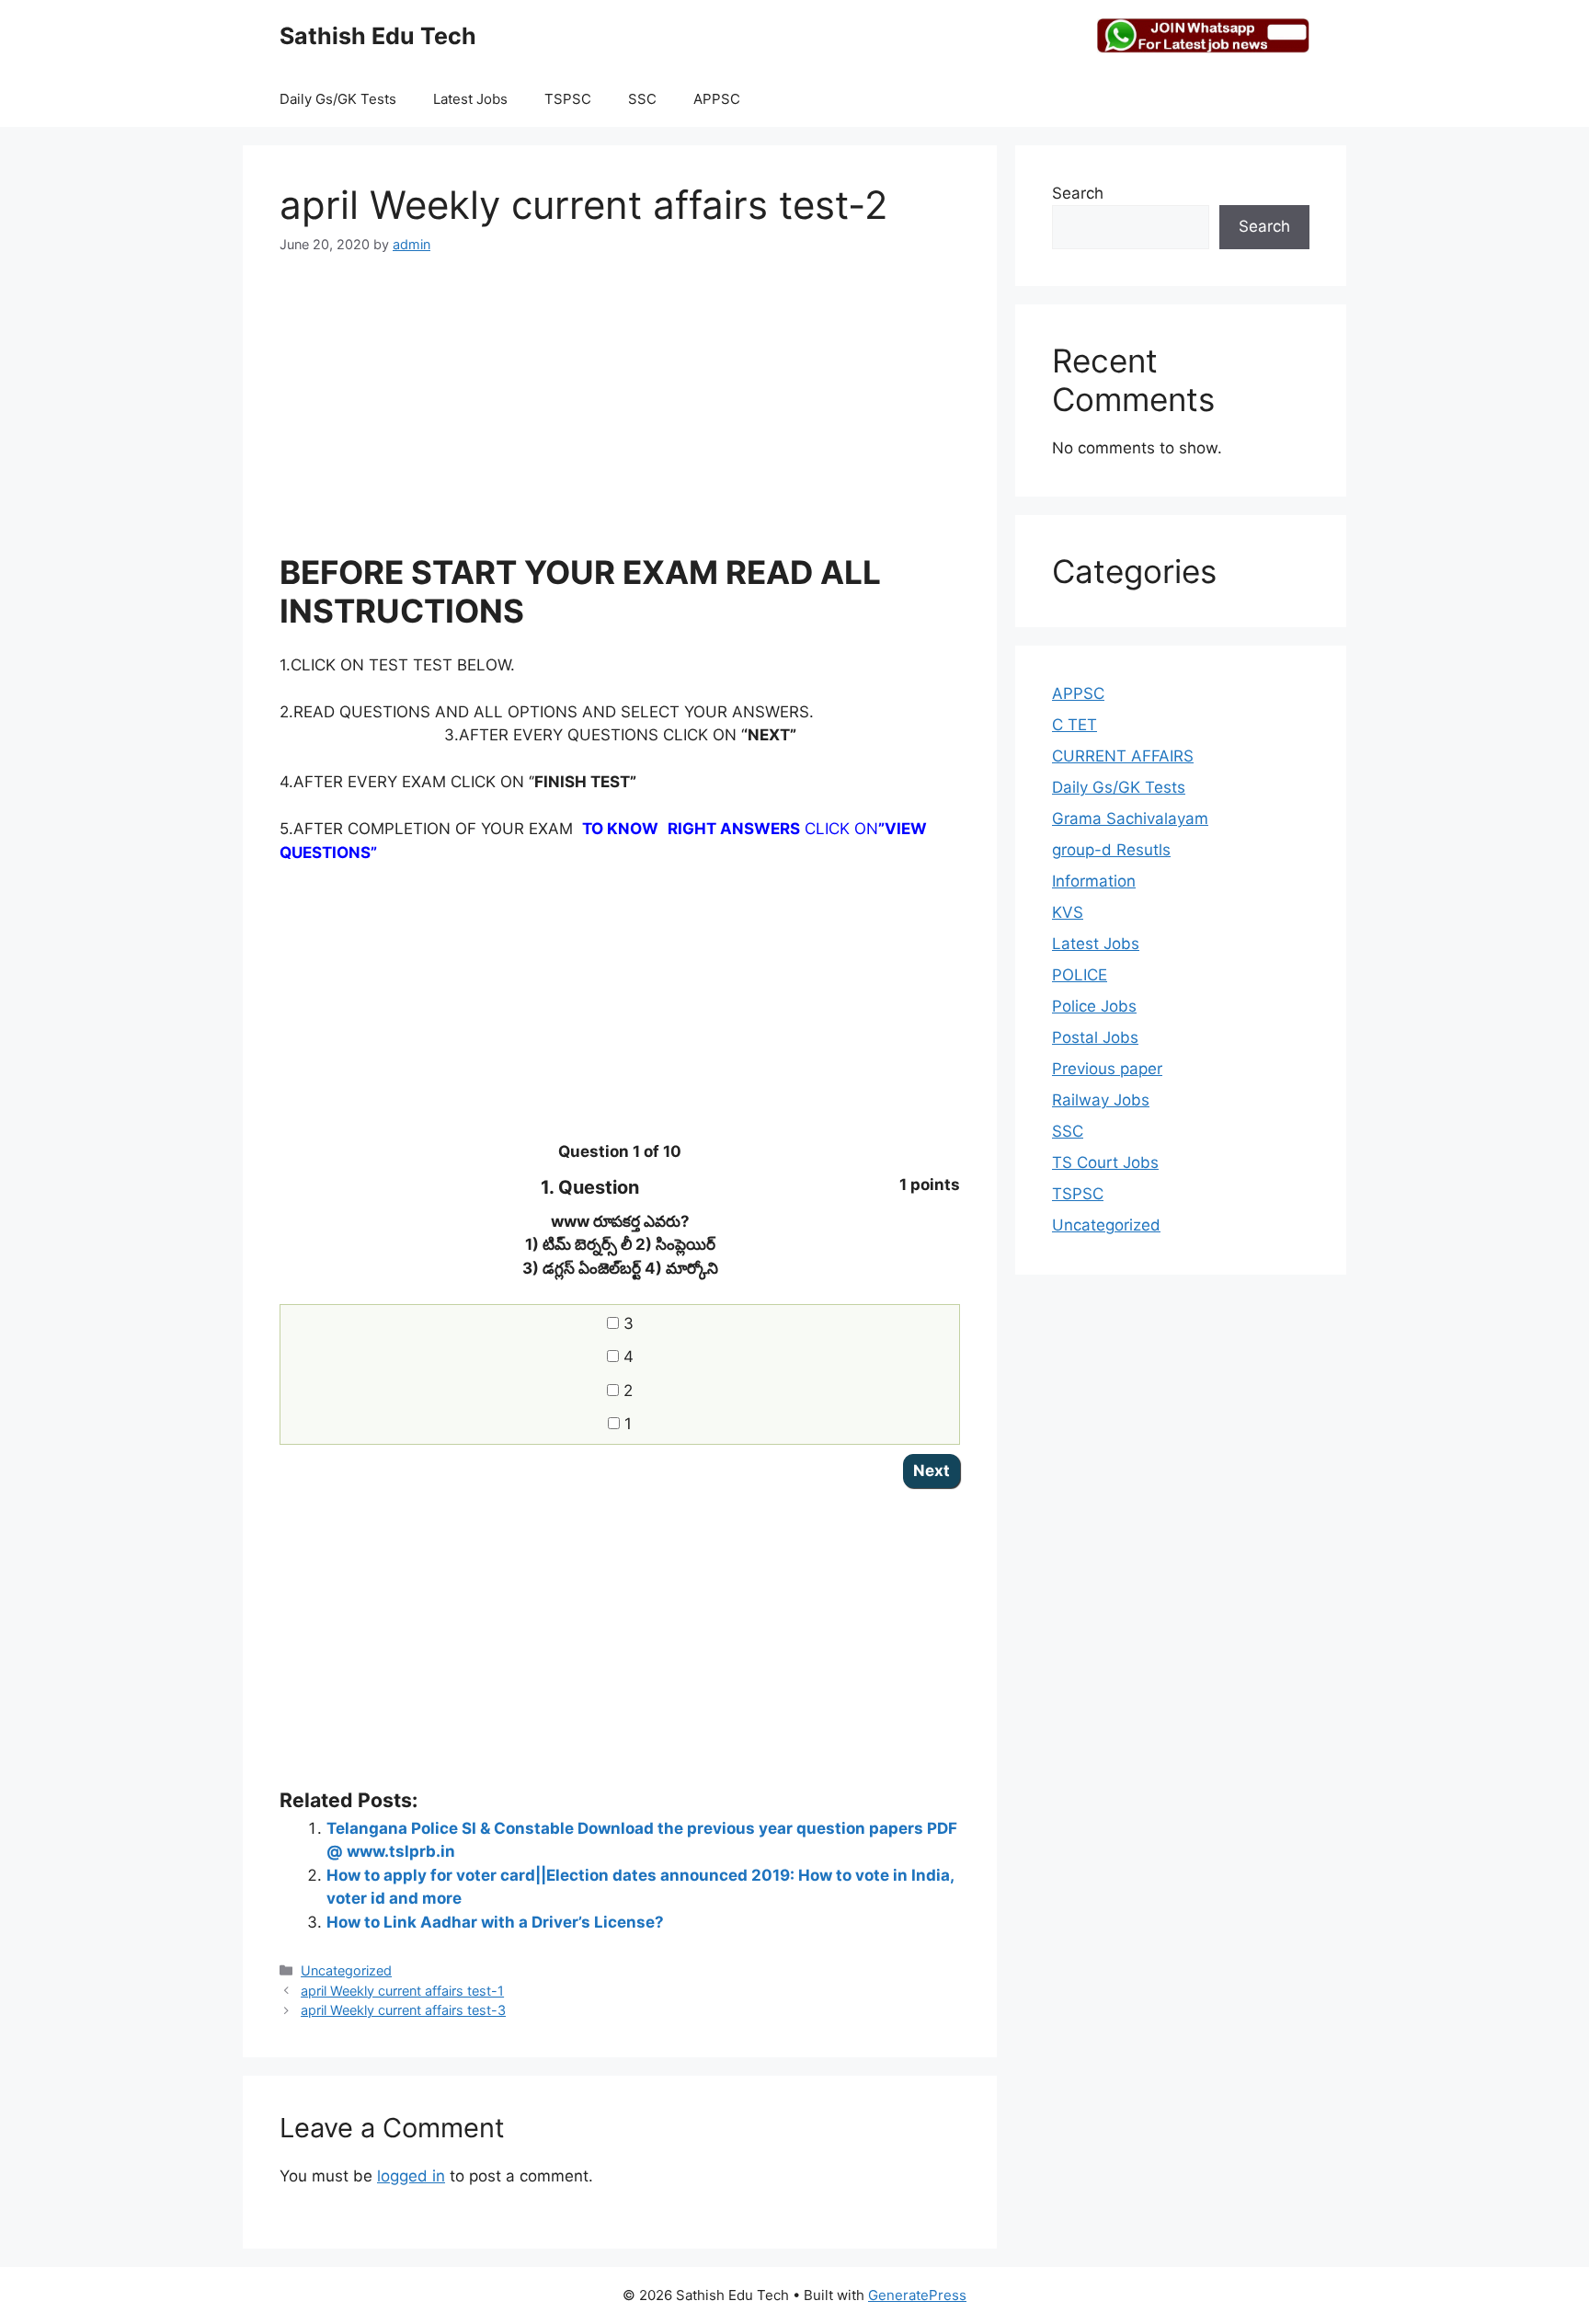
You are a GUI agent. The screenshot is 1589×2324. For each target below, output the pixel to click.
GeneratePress (917, 2295)
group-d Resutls (1111, 850)
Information (1094, 881)
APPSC (717, 99)
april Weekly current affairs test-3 (403, 2010)
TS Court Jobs (1105, 1162)
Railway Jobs (1101, 1100)
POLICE (1080, 975)
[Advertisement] (620, 415)
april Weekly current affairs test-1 (402, 1991)
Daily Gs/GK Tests (338, 99)
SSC (642, 99)
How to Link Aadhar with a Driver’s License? (495, 1922)
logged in (411, 2176)
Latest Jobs (470, 99)
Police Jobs (1094, 1006)
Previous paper (1107, 1069)
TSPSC (568, 99)
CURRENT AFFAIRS (1123, 756)
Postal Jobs (1095, 1037)
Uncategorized (346, 1970)
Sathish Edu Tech (378, 36)
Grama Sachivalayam (1130, 819)
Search (1078, 193)
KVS (1068, 912)
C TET (1075, 725)
